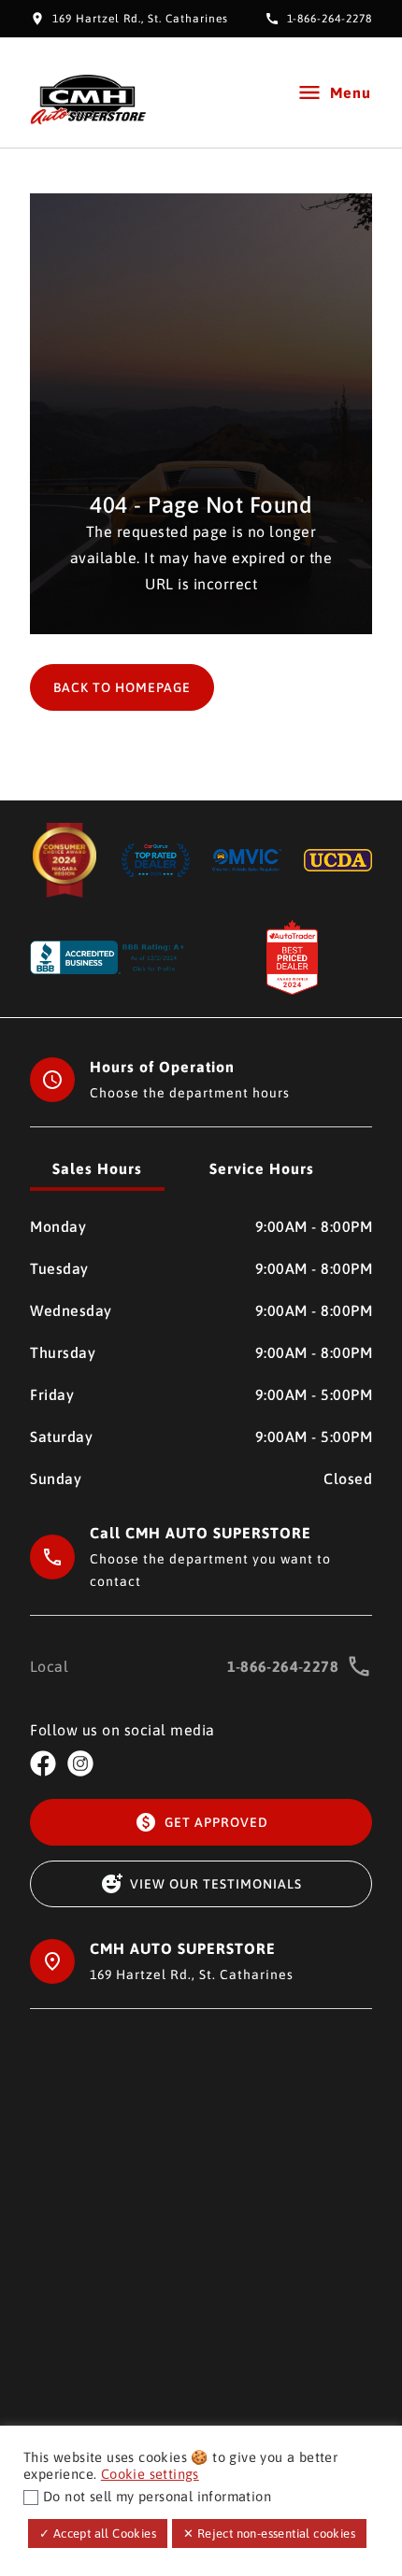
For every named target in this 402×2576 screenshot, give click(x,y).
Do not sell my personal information (157, 2496)
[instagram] (80, 1763)
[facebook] (43, 1763)
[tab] (97, 1170)
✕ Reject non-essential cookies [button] (269, 2534)
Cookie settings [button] (150, 2474)
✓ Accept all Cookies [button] (98, 2534)
